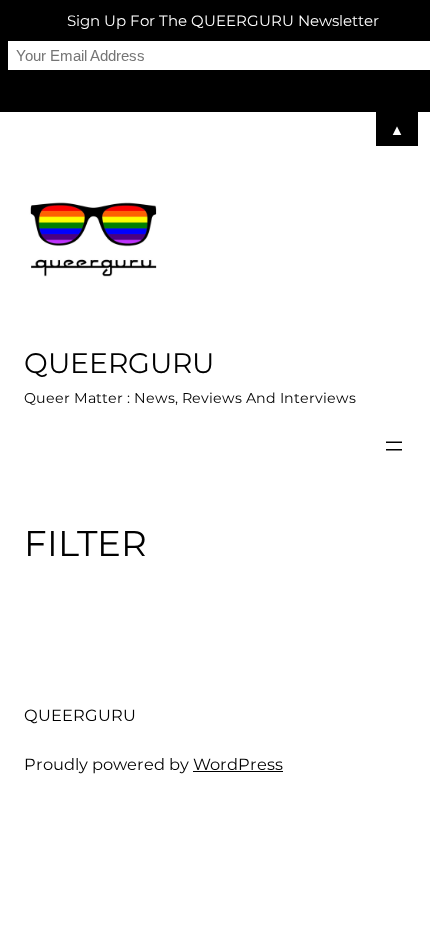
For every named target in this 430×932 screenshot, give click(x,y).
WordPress (238, 764)
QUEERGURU (119, 363)
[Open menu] (394, 446)
